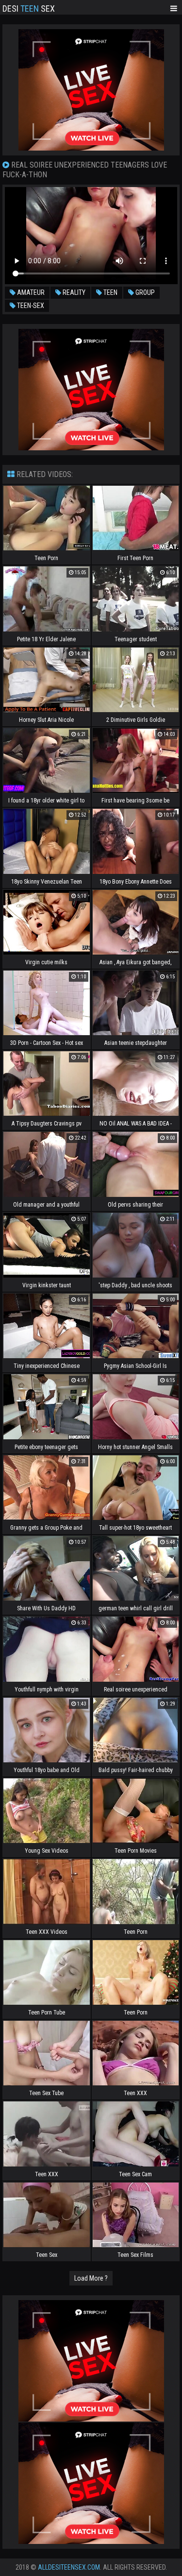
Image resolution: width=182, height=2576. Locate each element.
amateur (30, 292)
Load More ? (91, 2278)
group (144, 292)
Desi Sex (29, 8)
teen (110, 292)
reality (73, 292)
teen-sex (30, 306)
